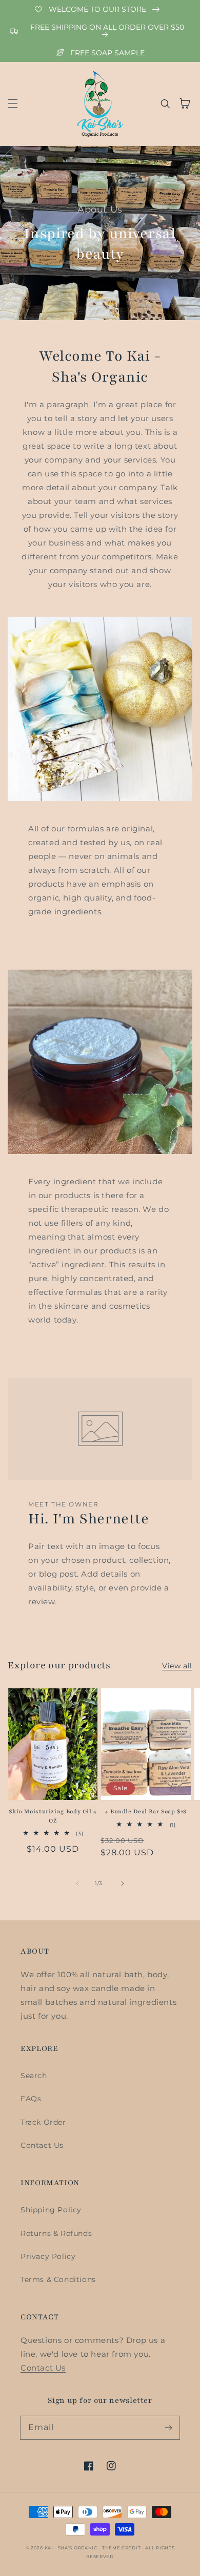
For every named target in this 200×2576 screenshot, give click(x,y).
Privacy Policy (48, 2256)
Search (34, 2076)
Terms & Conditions (58, 2279)
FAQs (31, 2099)
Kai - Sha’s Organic (72, 2548)
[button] (13, 103)
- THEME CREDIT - (122, 2548)
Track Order (43, 2122)
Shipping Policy (51, 2210)
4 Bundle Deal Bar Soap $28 (146, 1811)
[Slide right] (123, 1883)
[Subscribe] (168, 2427)
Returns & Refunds (56, 2233)
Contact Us (42, 2145)
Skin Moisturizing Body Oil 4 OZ (53, 1816)
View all (177, 1666)
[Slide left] (77, 1883)
